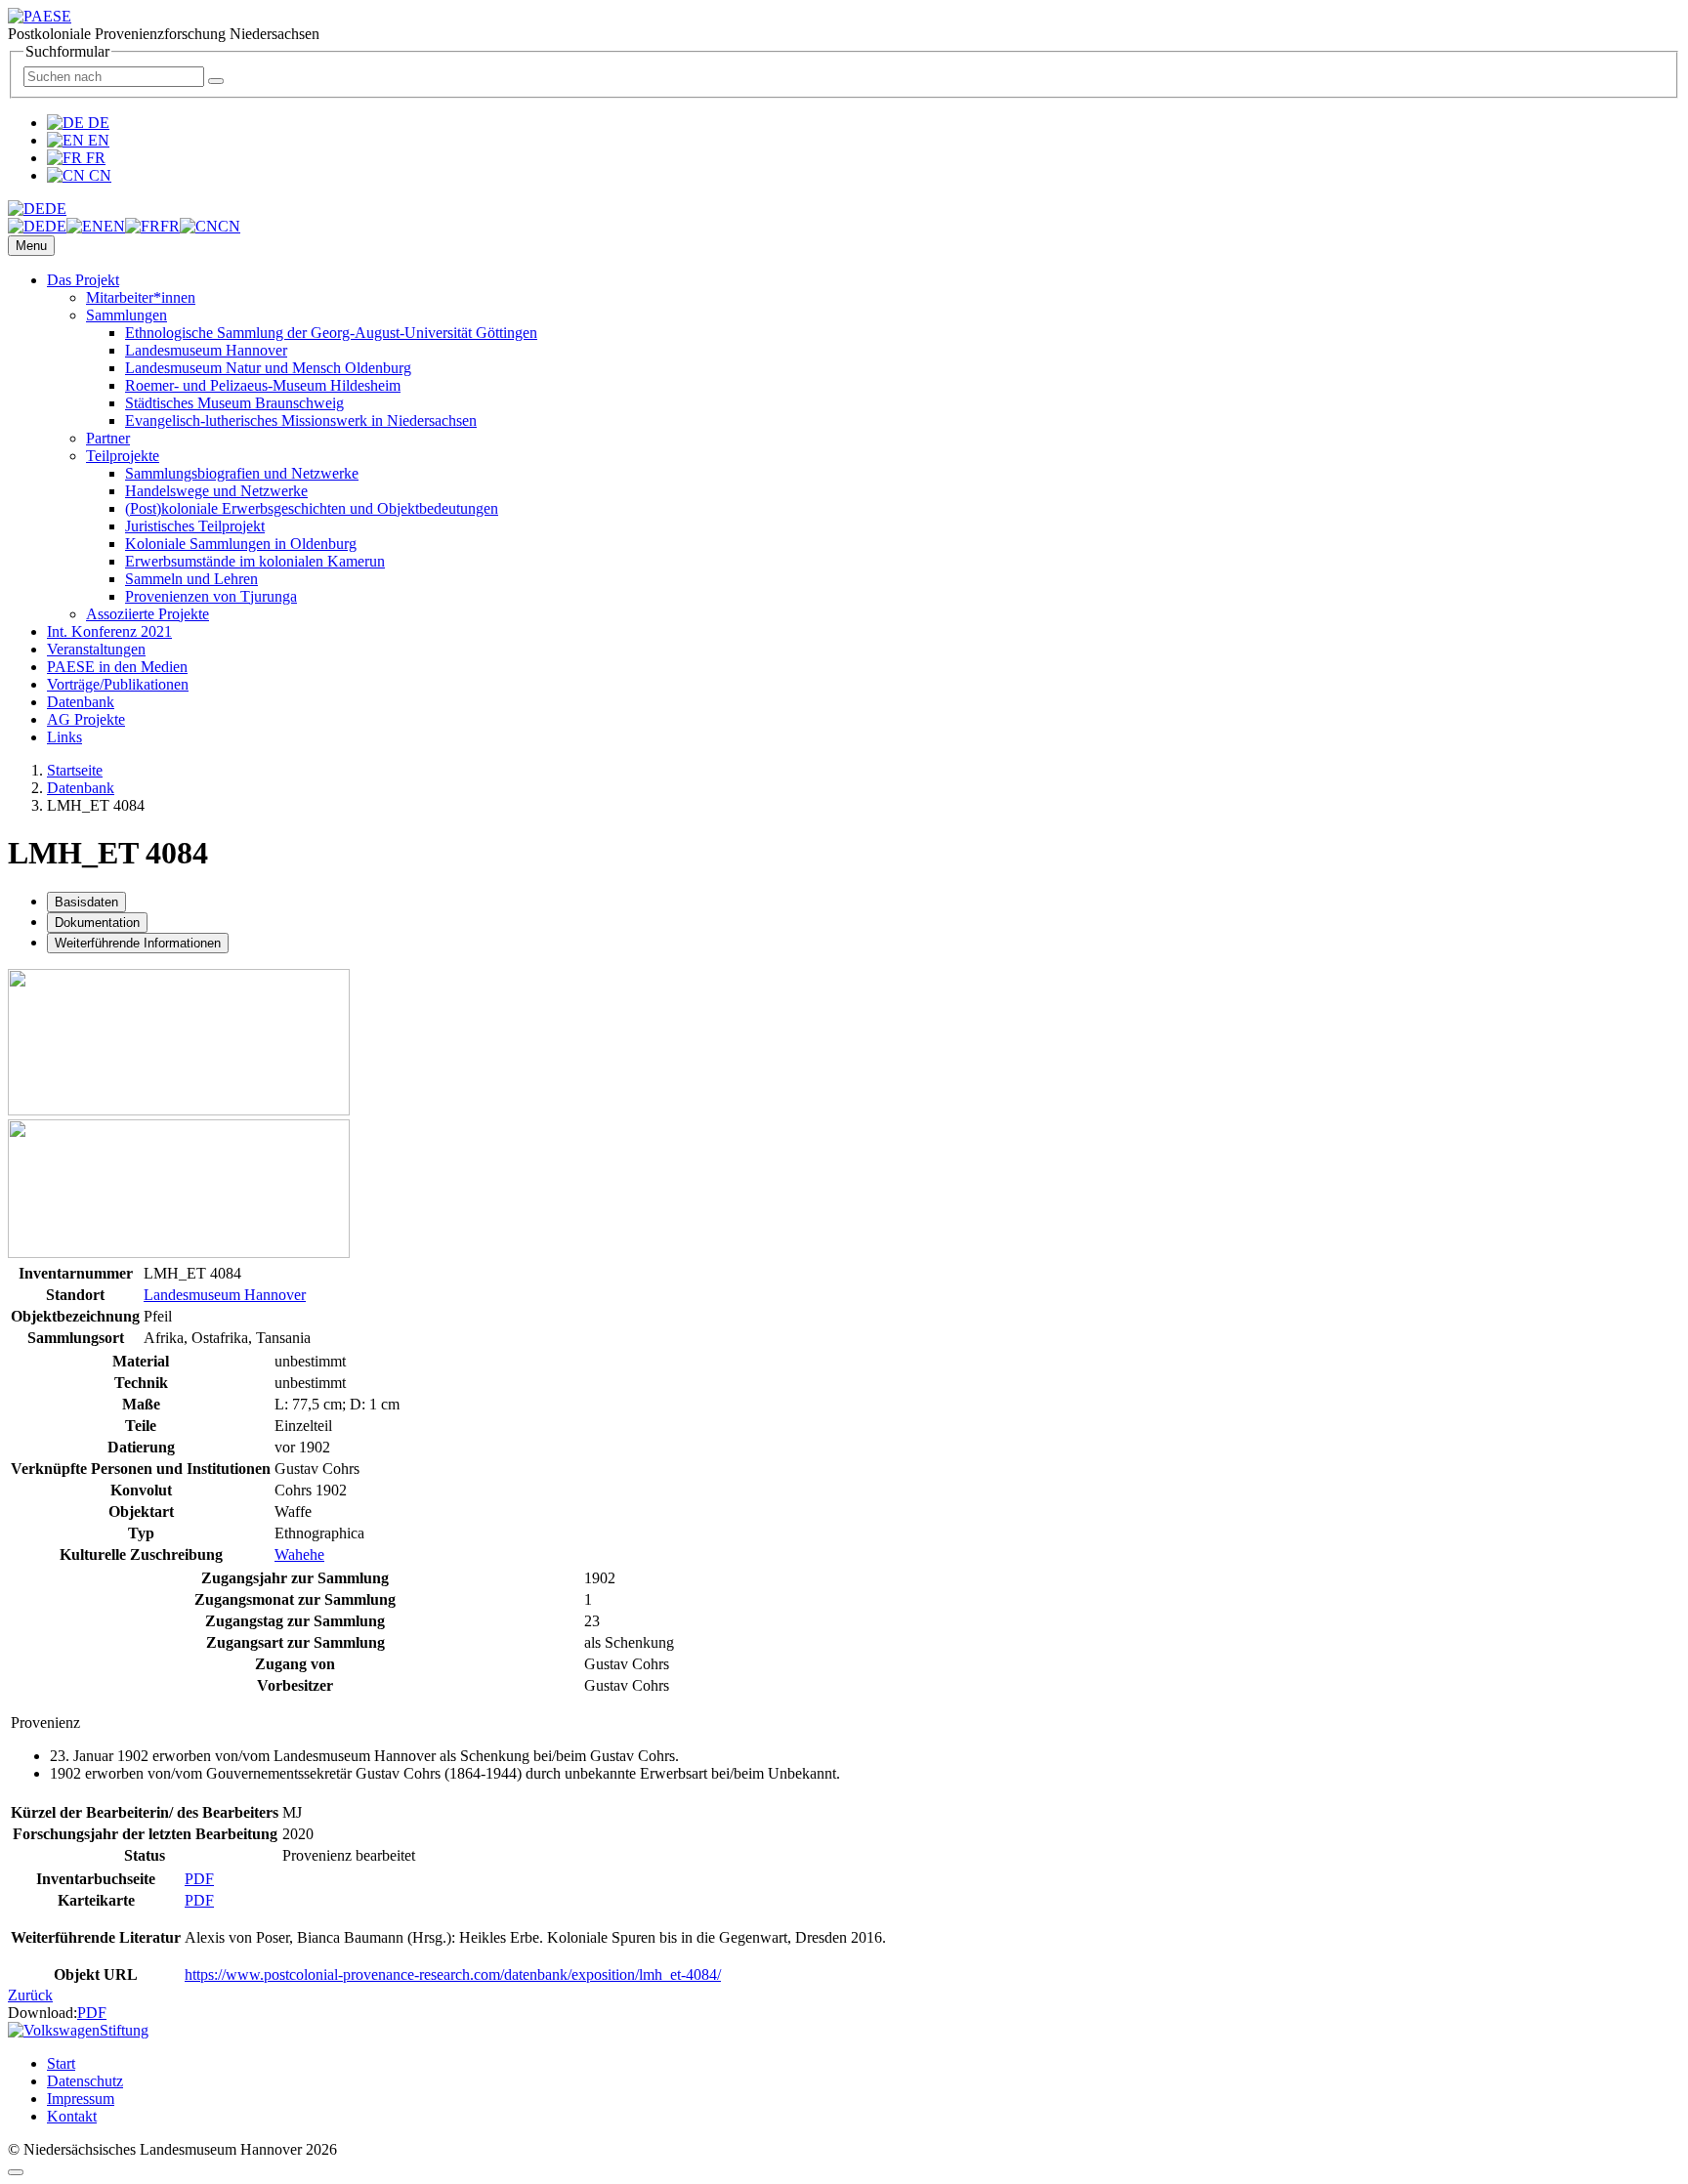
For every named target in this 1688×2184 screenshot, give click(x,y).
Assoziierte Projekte (148, 614)
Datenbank (81, 702)
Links (64, 737)
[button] (37, 209)
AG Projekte (86, 719)
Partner (108, 438)
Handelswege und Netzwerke (216, 491)
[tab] (86, 902)
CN (98, 175)
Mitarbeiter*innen (141, 297)
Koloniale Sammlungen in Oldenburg (241, 544)
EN (97, 140)
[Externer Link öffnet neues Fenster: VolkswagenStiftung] (78, 2030)
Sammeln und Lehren (191, 579)
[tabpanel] (844, 1268)
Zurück (30, 1995)
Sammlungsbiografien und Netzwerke (242, 473)
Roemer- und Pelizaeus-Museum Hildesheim (263, 385)
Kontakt (72, 2116)
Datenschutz (85, 2081)
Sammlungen (127, 315)
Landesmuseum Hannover (206, 350)
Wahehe (299, 1554)
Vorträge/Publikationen (118, 684)
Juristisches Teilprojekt (195, 526)
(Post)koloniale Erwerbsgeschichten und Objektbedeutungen (312, 508)
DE (97, 123)
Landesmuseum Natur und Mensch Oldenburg (268, 368)
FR (94, 158)
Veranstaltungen (96, 649)
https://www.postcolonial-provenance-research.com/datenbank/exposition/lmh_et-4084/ (453, 1974)
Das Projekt (83, 280)
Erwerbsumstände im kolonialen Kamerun (255, 561)
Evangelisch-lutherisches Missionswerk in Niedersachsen (301, 420)
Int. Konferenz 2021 (109, 631)
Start (61, 2063)
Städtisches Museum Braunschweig (234, 403)
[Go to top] (16, 2172)
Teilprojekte (123, 456)
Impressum (81, 2099)
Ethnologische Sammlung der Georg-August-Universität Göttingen (331, 333)
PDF (199, 1879)
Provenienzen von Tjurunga (211, 596)
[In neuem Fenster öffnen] (179, 1110)
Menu (31, 246)
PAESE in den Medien (117, 667)
